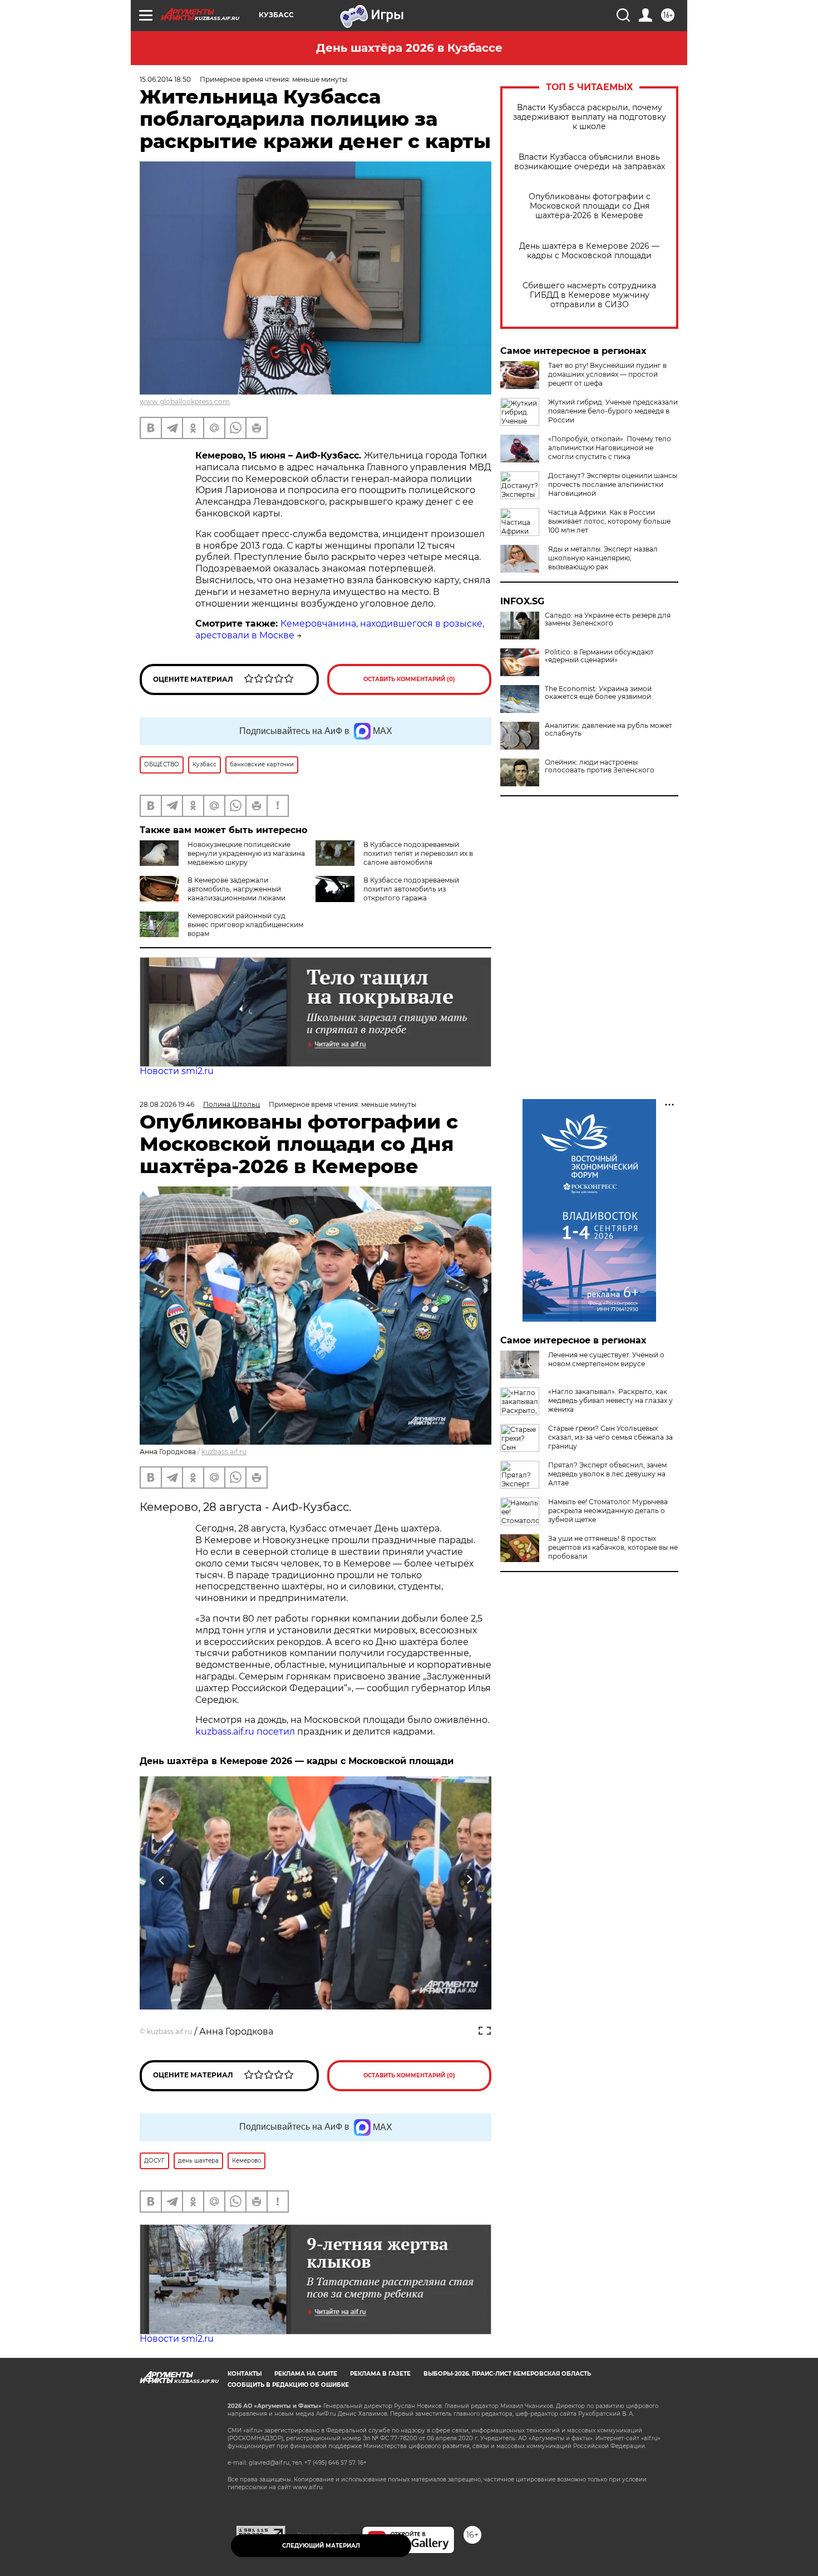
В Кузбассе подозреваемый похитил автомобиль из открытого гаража (411, 889)
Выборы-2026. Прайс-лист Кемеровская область (507, 2374)
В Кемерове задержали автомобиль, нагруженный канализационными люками (236, 889)
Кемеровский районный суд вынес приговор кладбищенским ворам (245, 925)
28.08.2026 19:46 (167, 1104)
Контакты (245, 2374)
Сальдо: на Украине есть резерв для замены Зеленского (608, 619)
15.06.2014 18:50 (165, 79)
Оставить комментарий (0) (409, 679)
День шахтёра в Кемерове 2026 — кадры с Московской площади (589, 251)
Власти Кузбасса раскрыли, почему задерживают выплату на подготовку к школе (590, 117)
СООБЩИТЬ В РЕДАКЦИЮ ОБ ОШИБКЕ (288, 2385)
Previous (162, 1880)
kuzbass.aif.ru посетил (245, 1732)
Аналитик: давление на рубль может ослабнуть (608, 730)
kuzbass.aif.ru (224, 1452)
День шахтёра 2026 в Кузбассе (409, 48)
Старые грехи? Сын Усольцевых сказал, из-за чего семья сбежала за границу (610, 1437)
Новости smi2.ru (177, 1071)
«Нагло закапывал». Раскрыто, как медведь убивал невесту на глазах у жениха (610, 1400)
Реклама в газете (380, 2374)
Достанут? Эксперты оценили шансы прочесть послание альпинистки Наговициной (613, 484)
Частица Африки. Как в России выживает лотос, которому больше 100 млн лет (609, 521)
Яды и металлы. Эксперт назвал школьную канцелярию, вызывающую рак (603, 558)
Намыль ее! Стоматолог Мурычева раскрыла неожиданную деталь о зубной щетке (608, 1511)
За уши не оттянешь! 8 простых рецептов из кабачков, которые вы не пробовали (613, 1547)
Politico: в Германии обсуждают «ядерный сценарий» (599, 656)
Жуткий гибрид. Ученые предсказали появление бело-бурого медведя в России (613, 411)
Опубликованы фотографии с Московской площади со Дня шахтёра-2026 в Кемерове (590, 206)
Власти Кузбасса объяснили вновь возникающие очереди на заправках (590, 162)
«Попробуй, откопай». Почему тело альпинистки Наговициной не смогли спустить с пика (610, 448)
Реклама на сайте (306, 2374)
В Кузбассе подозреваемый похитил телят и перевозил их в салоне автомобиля (418, 853)
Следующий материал (321, 2546)
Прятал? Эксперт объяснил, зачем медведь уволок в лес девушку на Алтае (607, 1474)
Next (469, 1880)
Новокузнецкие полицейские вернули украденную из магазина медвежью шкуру (246, 853)
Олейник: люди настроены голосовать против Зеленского (600, 766)
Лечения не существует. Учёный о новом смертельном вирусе (606, 1359)
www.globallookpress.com (185, 402)
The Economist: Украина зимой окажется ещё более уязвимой (598, 693)
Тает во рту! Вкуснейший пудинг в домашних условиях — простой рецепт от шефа (607, 374)
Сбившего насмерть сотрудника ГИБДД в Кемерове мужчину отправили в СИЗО (589, 295)
